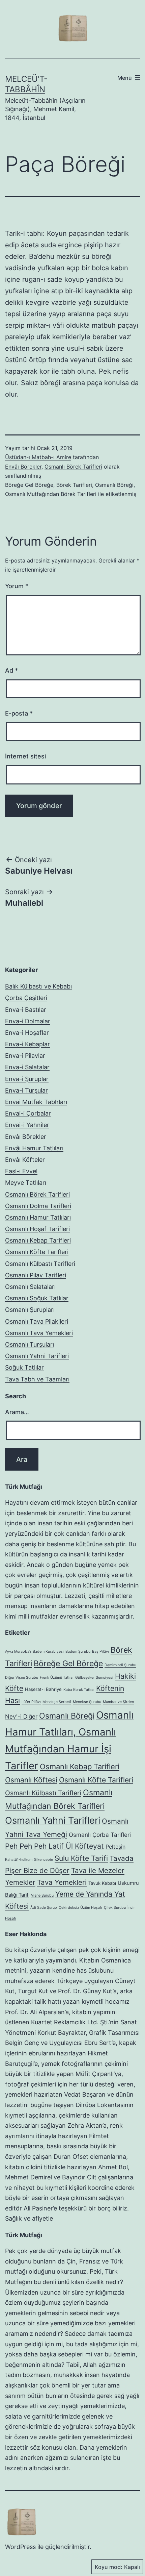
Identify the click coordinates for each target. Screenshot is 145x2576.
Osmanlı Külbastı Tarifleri (40, 1264)
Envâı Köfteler (25, 1160)
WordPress (20, 2547)
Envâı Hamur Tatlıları (34, 1148)
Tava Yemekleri (62, 1882)
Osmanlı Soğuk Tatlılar (37, 1298)
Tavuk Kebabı (102, 1883)
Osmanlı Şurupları (30, 1310)
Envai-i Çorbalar (28, 1113)
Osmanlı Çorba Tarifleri (100, 1835)
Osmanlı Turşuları (30, 1344)
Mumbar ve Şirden (118, 1702)
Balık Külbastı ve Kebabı (38, 986)
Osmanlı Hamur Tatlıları (38, 1217)
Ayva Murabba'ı (18, 1652)
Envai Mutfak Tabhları (36, 1102)
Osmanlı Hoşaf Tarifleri (37, 1229)
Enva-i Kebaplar (27, 1044)
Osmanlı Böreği (114, 485)
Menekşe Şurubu (87, 1702)
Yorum (17, 586)
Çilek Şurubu (115, 1908)
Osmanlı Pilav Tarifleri (36, 1275)
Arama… (17, 1412)
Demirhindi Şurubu (120, 1665)
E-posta (19, 713)
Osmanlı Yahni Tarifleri (37, 1356)
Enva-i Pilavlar (25, 1056)
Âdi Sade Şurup (44, 1908)
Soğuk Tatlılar (24, 1367)
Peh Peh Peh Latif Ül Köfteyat (54, 1846)
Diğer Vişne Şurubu (22, 1678)
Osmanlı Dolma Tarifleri (38, 1206)
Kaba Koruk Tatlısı (79, 1690)
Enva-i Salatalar (27, 1067)
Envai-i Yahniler (27, 1125)
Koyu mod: (109, 2567)
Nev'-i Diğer (21, 1716)
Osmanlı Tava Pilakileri (37, 1321)
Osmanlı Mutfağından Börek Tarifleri (51, 494)
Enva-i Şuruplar (27, 1079)
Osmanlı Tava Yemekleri (39, 1333)
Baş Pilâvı (100, 1652)
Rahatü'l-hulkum (19, 1860)
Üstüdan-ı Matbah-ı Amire (38, 457)
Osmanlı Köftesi (31, 1780)
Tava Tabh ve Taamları (37, 1379)
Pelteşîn (115, 1847)
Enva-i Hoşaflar (27, 1033)
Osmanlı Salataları (30, 1287)
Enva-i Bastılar (26, 1010)
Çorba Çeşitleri (26, 998)
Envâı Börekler (23, 467)
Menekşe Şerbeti (57, 1702)
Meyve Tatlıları (26, 1183)
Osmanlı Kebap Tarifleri (38, 1240)
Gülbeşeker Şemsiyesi (94, 1678)
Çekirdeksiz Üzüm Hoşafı (80, 1908)
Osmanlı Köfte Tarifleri (37, 1252)
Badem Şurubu (78, 1652)
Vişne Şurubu (42, 1895)
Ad (11, 670)
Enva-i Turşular (26, 1090)
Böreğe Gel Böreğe (29, 485)
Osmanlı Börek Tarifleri (73, 467)
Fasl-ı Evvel (21, 1171)
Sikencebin (43, 1860)
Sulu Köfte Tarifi (81, 1858)
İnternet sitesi (25, 756)
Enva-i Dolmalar (28, 1021)
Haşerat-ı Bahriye (43, 1689)
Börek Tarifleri (74, 485)
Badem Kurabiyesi (48, 1652)
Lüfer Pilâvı (31, 1702)
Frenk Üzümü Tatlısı (57, 1678)
